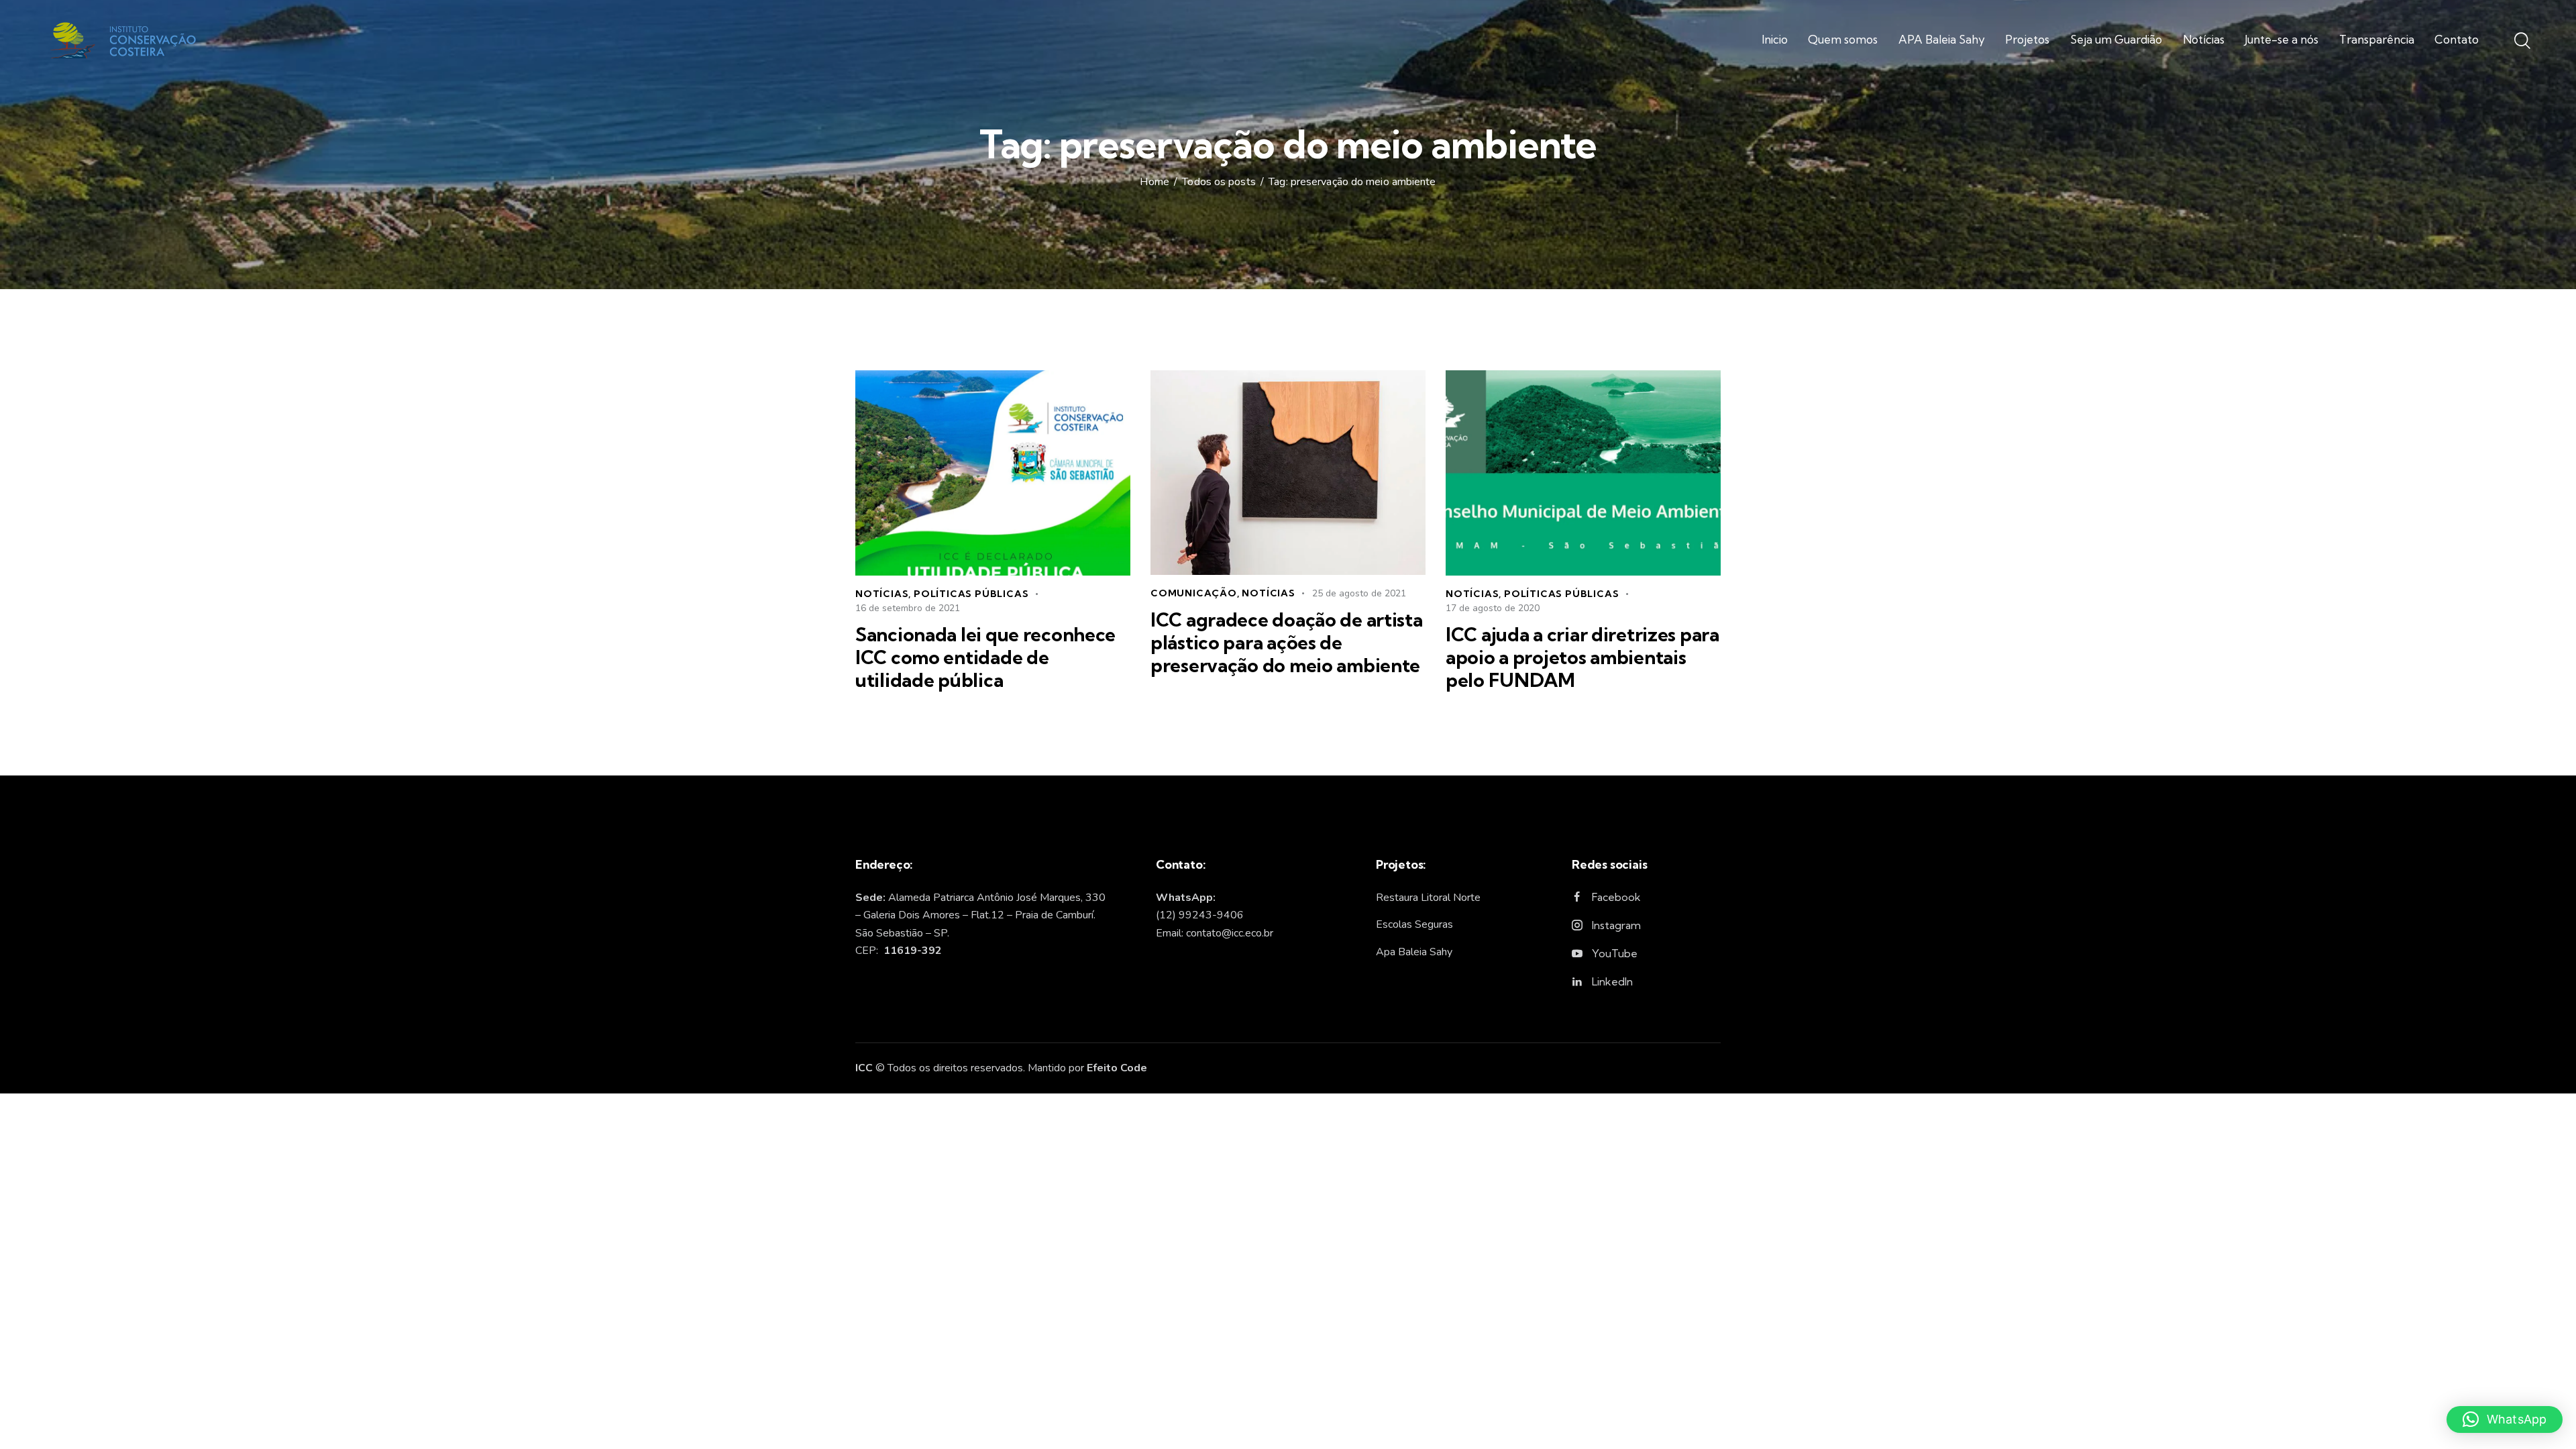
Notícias (882, 594)
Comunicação (1194, 593)
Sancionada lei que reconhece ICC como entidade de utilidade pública (985, 657)
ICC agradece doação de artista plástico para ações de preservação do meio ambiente (1287, 643)
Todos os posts (1219, 182)
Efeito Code (1117, 1068)
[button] (2505, 1419)
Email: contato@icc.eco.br (1215, 933)
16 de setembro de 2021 (908, 608)
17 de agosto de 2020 (1493, 608)
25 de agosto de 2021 (1359, 593)
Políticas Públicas (971, 594)
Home (1154, 182)
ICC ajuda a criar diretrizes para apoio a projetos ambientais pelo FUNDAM (1582, 657)
